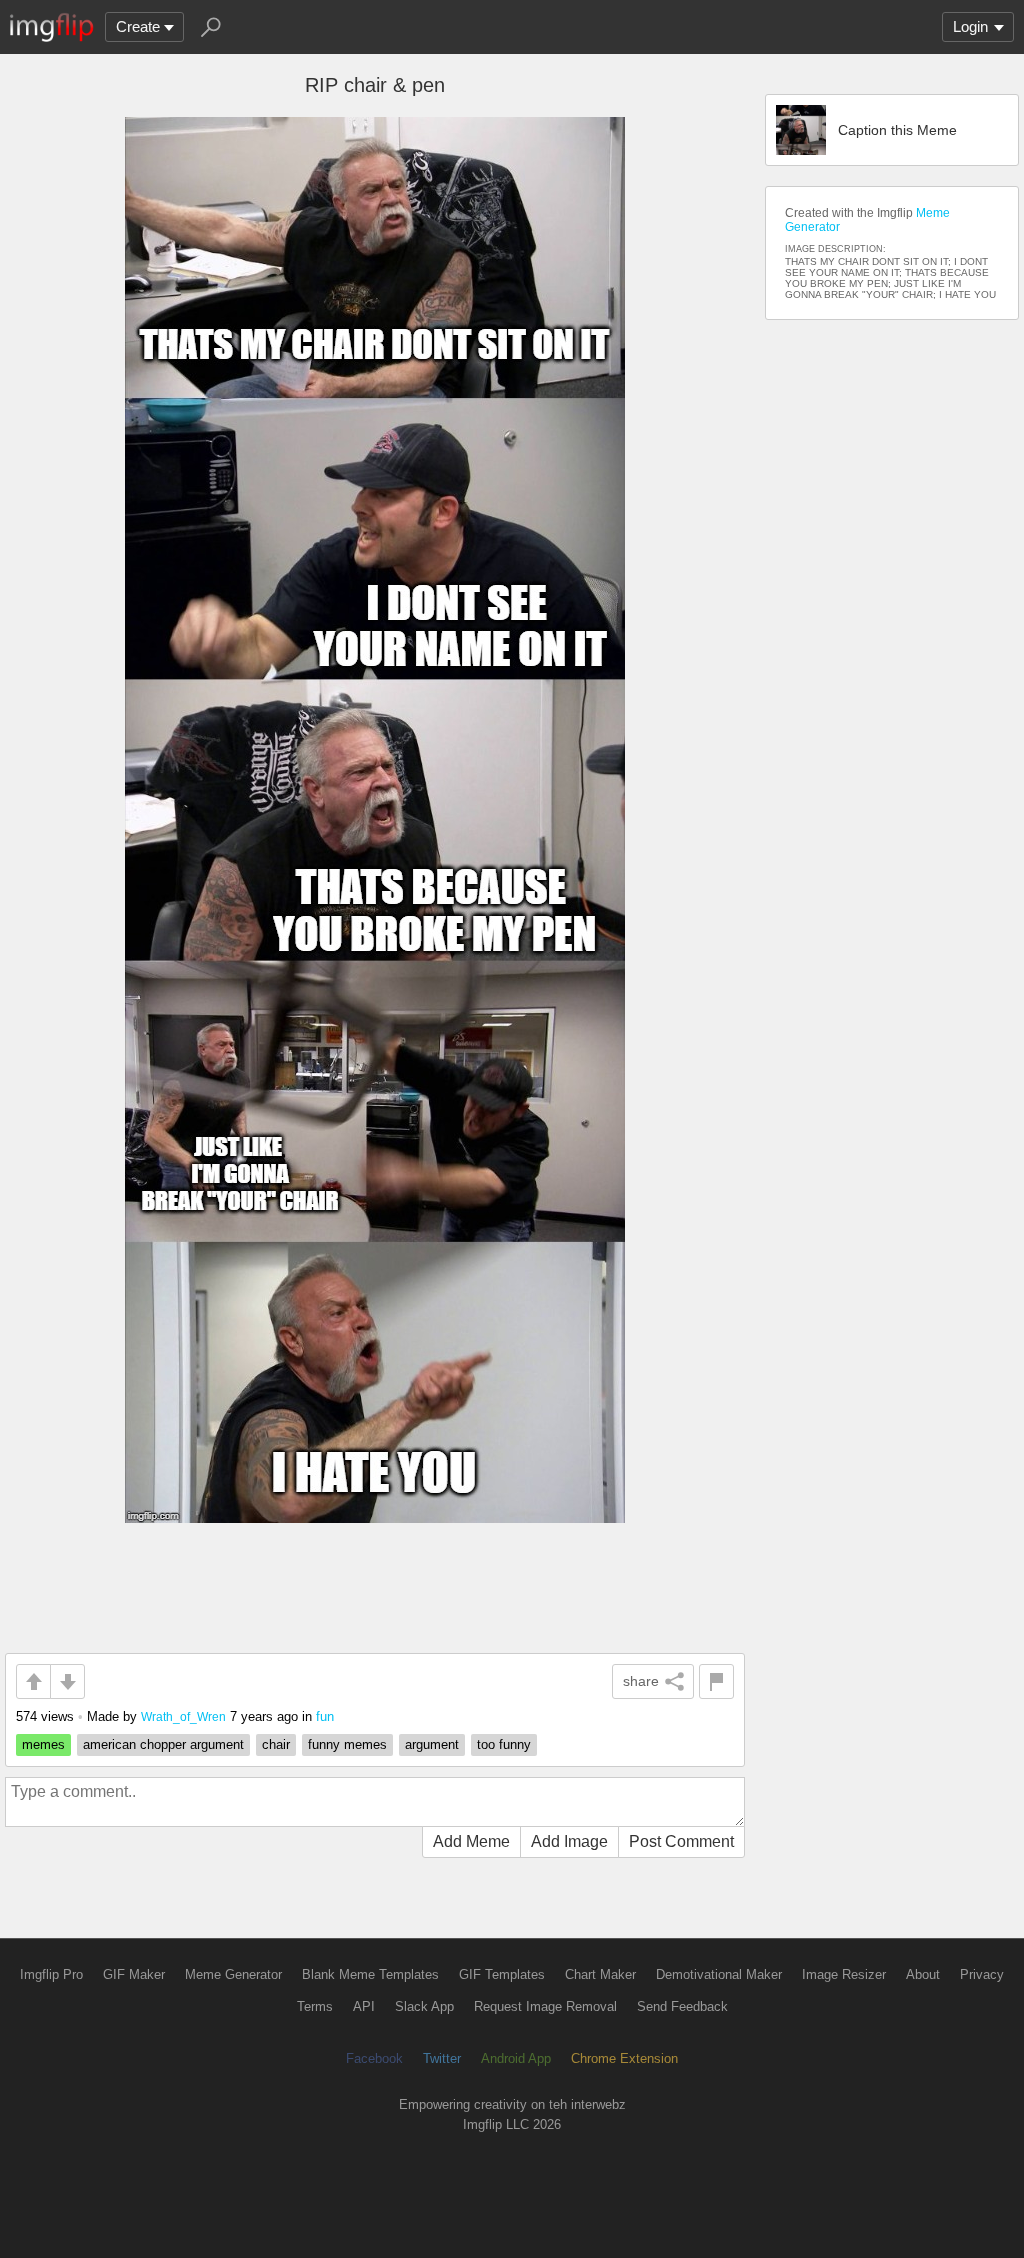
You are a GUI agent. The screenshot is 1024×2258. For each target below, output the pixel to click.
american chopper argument (163, 1744)
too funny (504, 1744)
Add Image (569, 1841)
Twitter (442, 2058)
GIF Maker (134, 1974)
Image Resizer (844, 1974)
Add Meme (471, 1841)
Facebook (374, 2058)
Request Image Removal (545, 2006)
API (364, 2006)
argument (432, 1744)
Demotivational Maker (719, 1974)
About (923, 1974)
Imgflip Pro (51, 1974)
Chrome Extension (624, 2058)
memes (43, 1744)
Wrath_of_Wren (183, 1716)
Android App (516, 2058)
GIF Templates (502, 1974)
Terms (315, 2006)
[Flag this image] (716, 1681)
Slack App (424, 2006)
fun (325, 1716)
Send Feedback (682, 2006)
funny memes (347, 1744)
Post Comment (681, 1841)
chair (276, 1744)
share (641, 1681)
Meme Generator (233, 1974)
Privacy (982, 1974)
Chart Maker (600, 1974)
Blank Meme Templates (370, 1974)
